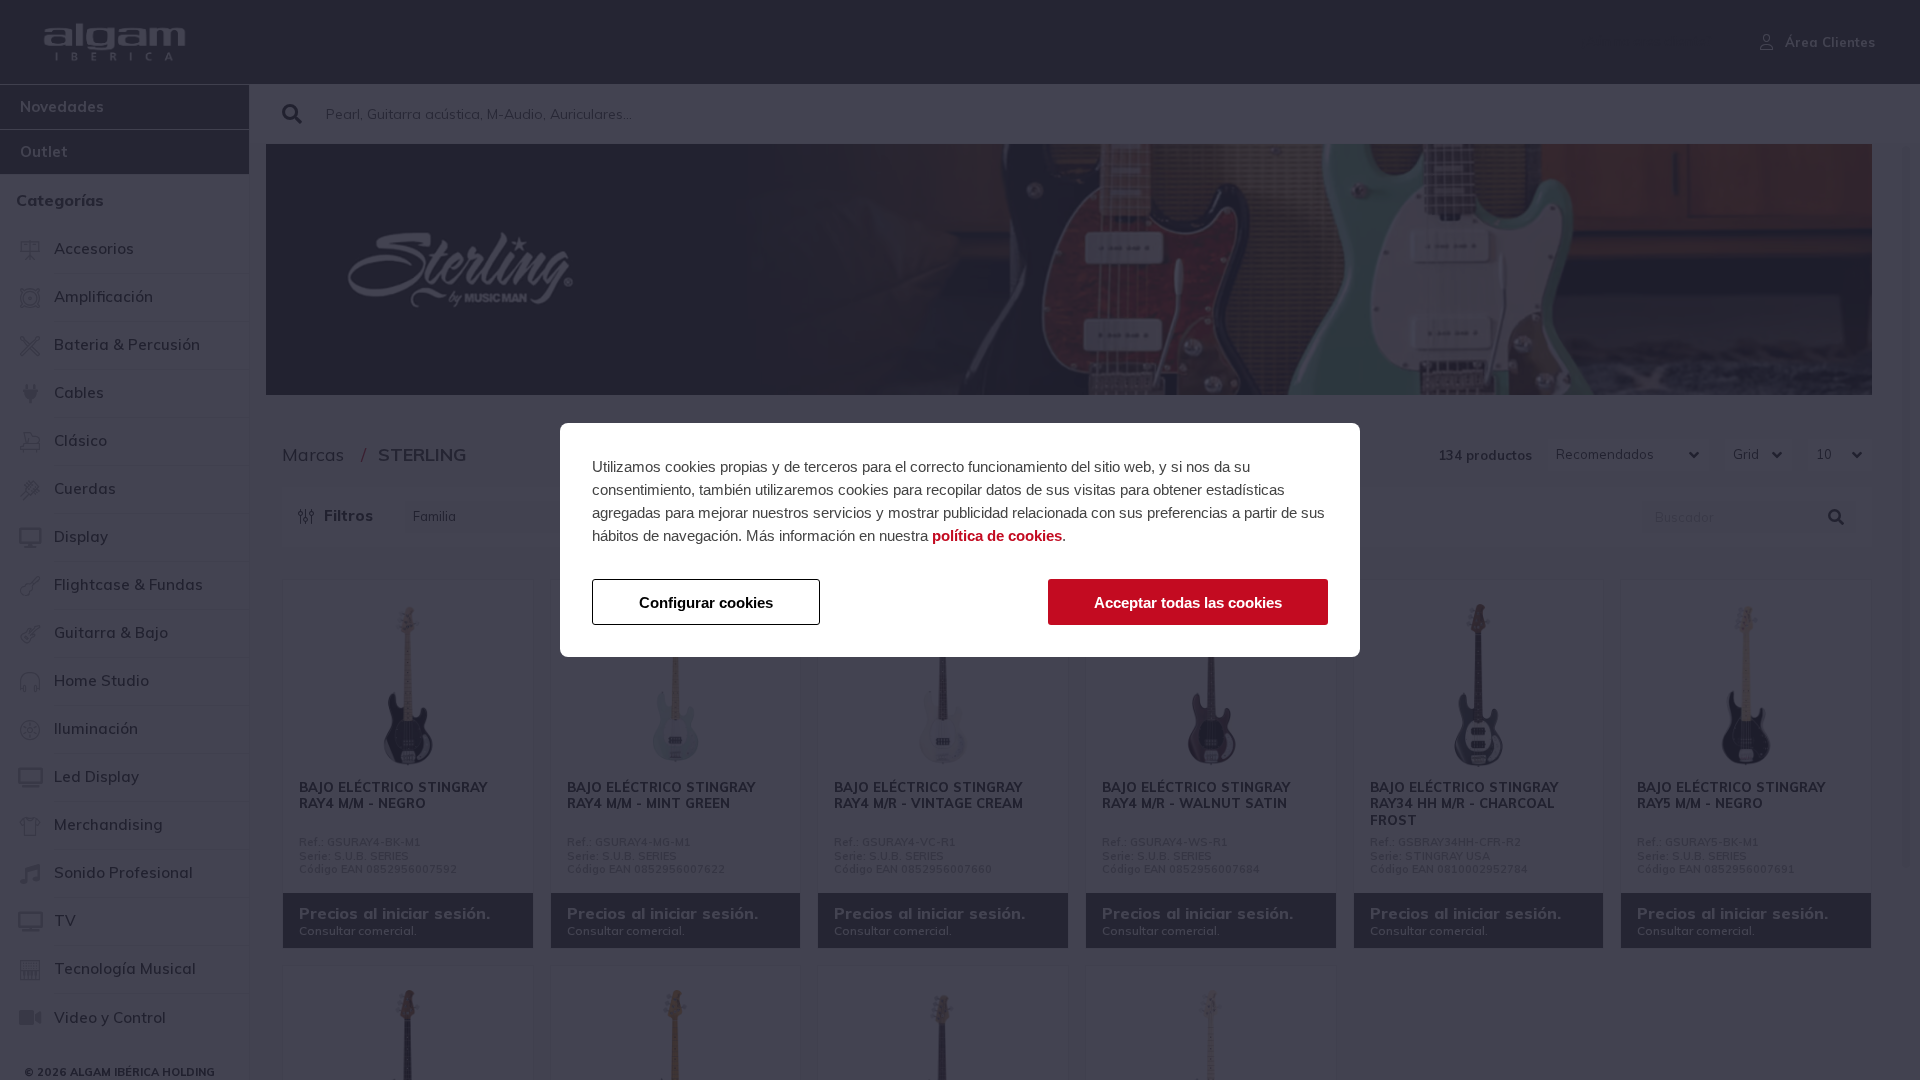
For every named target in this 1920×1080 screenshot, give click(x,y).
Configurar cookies (706, 602)
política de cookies (997, 535)
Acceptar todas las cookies (1188, 602)
